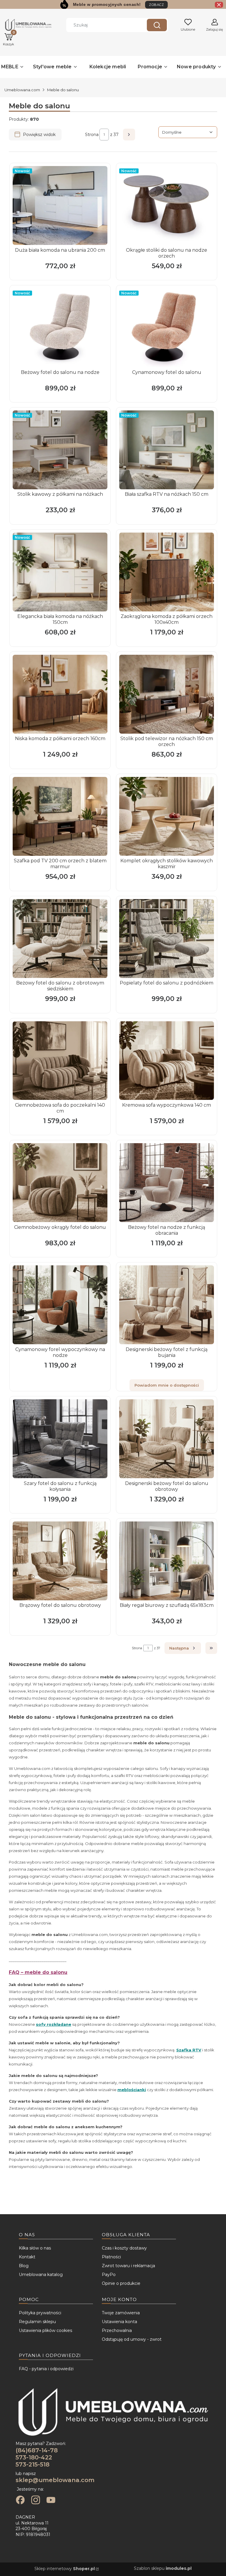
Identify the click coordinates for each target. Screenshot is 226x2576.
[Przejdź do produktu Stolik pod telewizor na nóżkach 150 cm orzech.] (167, 694)
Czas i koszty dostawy (124, 2248)
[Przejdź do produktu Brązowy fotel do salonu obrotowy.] (60, 1561)
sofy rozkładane (54, 2024)
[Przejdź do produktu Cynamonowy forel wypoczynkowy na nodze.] (60, 1305)
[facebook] (20, 2501)
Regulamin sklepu (37, 2322)
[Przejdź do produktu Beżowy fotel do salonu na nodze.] (60, 328)
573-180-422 (34, 2457)
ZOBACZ (156, 5)
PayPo (109, 2275)
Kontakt (27, 2257)
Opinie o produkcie (121, 2283)
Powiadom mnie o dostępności (167, 1385)
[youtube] (51, 2501)
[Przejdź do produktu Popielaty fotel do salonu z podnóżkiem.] (167, 939)
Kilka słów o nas (35, 2248)
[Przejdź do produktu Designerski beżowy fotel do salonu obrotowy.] (167, 1439)
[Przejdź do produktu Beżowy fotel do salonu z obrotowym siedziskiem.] (60, 939)
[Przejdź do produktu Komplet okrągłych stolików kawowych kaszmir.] (167, 816)
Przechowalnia (117, 2330)
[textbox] (188, 132)
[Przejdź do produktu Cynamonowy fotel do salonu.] (167, 328)
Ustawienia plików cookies (45, 2330)
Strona (92, 135)
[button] (157, 25)
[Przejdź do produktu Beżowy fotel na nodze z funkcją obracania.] (167, 1183)
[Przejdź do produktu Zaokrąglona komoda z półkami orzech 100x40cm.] (167, 572)
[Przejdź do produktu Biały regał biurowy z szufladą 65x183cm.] (167, 1561)
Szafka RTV (189, 2050)
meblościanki (132, 2090)
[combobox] (102, 25)
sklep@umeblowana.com (55, 2480)
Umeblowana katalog (41, 2275)
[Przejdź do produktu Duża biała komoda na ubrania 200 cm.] (60, 205)
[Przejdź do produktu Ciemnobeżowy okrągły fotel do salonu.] (60, 1183)
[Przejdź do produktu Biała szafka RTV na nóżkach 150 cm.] (167, 450)
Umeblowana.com (22, 90)
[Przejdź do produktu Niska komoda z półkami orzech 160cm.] (60, 694)
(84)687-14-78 (37, 2450)
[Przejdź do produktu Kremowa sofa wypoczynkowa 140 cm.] (167, 1061)
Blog (24, 2266)
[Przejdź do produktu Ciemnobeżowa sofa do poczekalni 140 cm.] (60, 1061)
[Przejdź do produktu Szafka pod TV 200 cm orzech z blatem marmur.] (60, 816)
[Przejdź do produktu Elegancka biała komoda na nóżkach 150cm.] (60, 572)
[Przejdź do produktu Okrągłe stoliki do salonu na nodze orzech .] (167, 205)
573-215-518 (33, 2464)
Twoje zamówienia (121, 2313)
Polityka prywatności (40, 2313)
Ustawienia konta (119, 2322)
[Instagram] (36, 2501)
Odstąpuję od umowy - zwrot (132, 2339)
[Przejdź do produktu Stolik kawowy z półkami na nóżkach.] (60, 450)
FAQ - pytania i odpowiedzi (46, 2369)
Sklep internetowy (65, 2569)
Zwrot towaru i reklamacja (128, 2266)
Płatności (111, 2257)
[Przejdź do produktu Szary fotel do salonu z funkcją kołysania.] (60, 1439)
